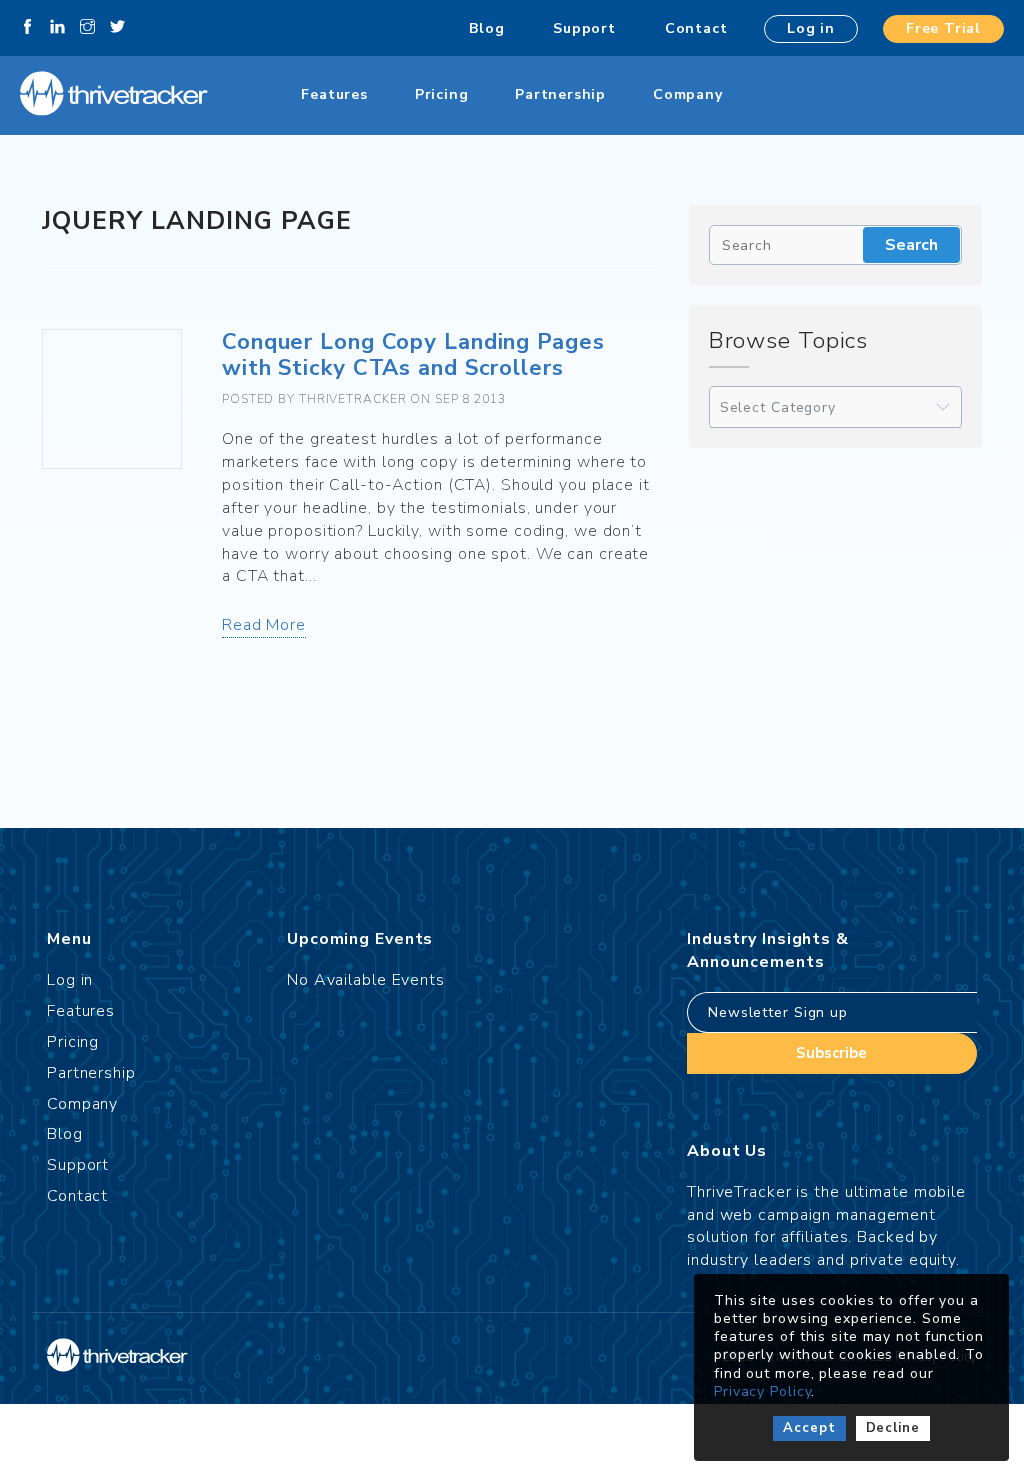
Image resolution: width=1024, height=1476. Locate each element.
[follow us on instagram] (87, 28)
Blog (486, 28)
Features (334, 94)
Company (688, 94)
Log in (811, 28)
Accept (809, 1428)
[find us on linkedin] (57, 28)
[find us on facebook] (27, 28)
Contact (696, 28)
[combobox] (835, 407)
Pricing (442, 94)
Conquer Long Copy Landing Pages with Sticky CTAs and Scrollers (413, 355)
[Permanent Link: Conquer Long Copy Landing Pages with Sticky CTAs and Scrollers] (112, 399)
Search (911, 245)
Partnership (560, 94)
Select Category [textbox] (778, 407)
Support (584, 28)
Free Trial (943, 28)
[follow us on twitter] (117, 28)
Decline (893, 1428)
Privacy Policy (762, 1391)
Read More (264, 625)
